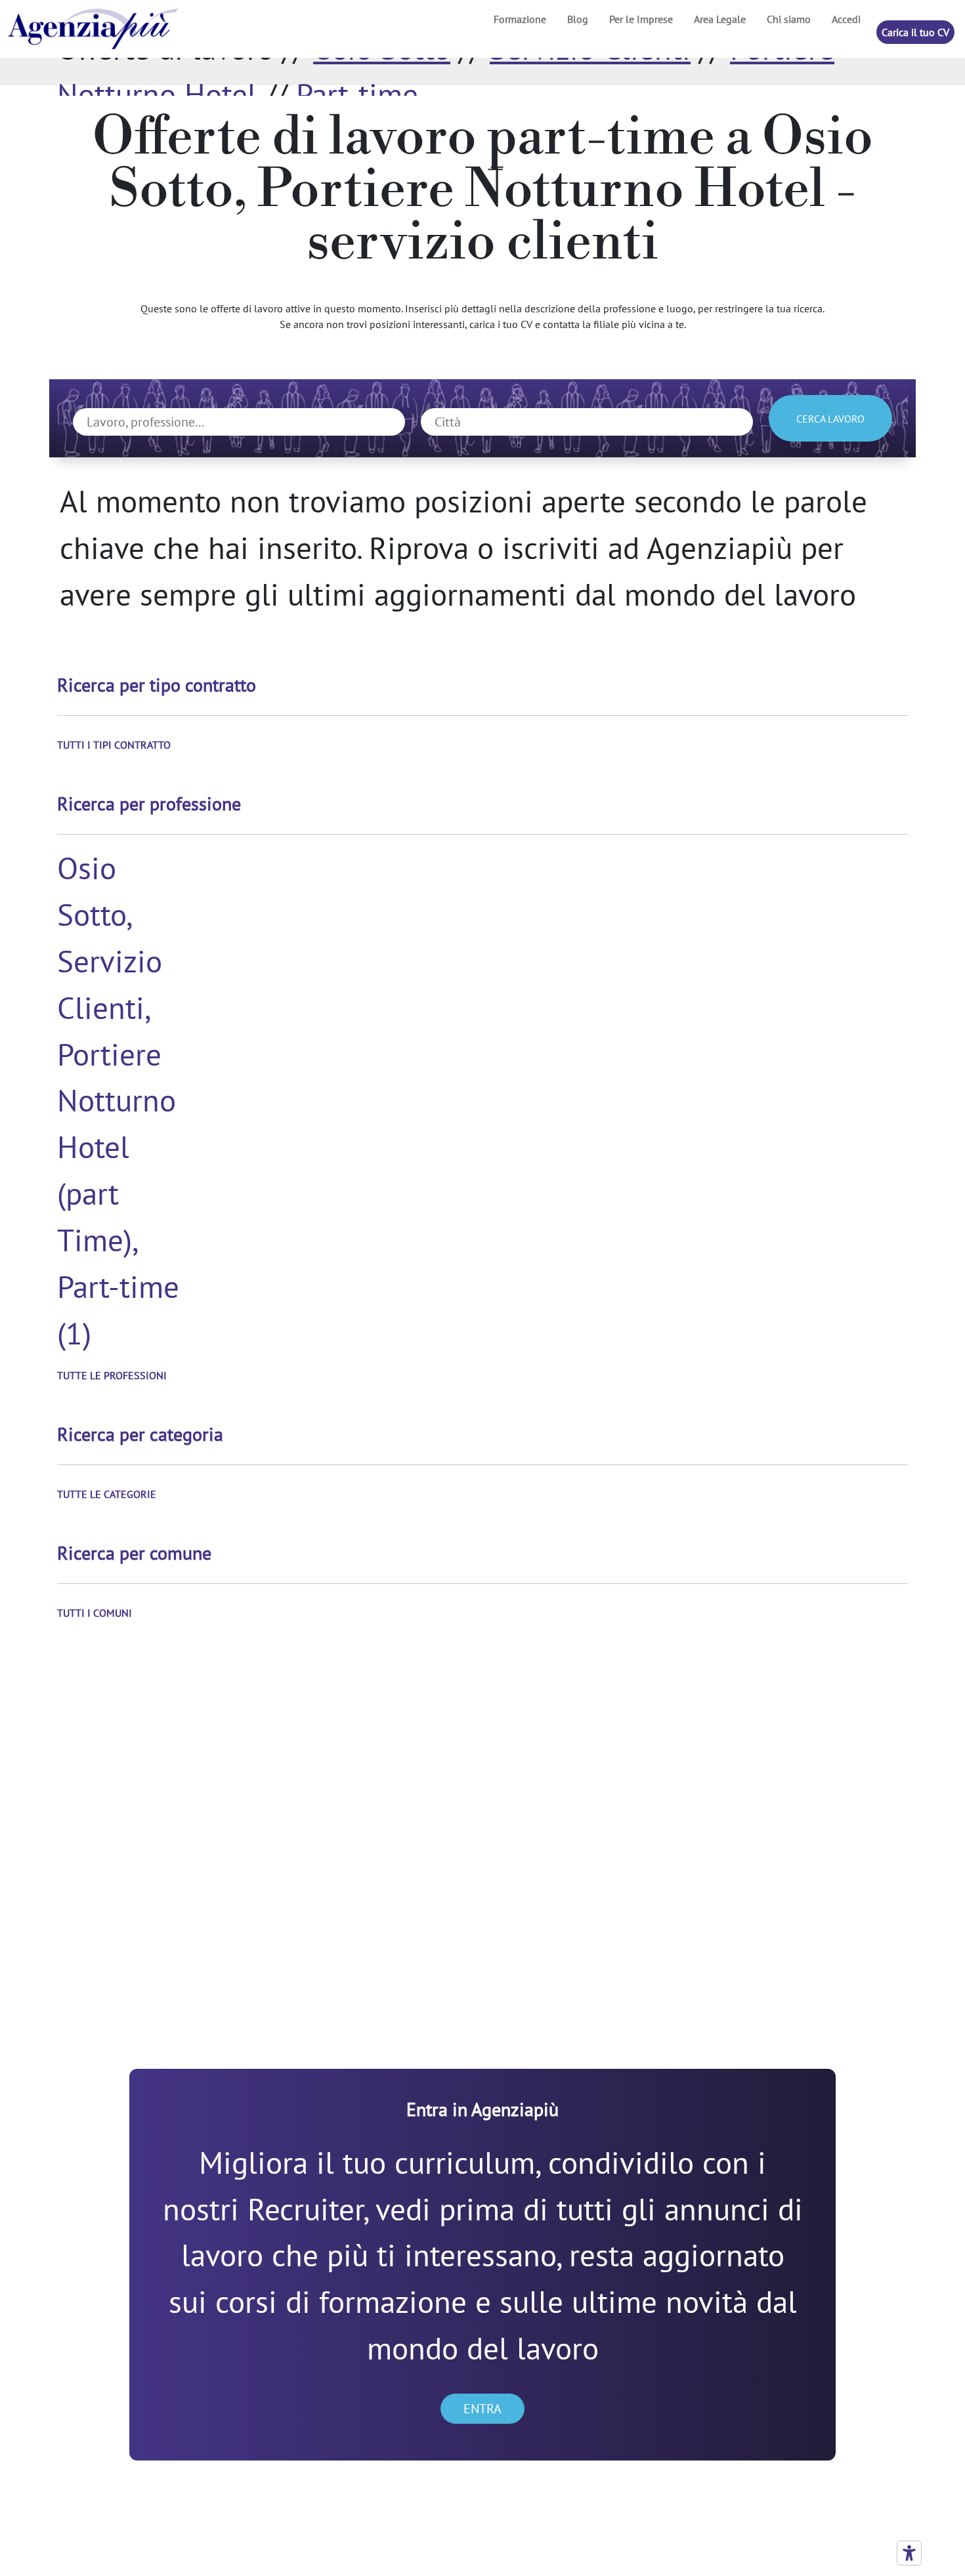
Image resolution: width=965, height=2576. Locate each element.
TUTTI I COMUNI (95, 1613)
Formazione (520, 19)
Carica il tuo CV (915, 32)
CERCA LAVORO (830, 419)
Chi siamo (789, 19)
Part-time (357, 94)
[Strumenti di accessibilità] (909, 2553)
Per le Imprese (641, 19)
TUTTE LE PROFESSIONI (112, 1375)
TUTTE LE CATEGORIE (107, 1494)
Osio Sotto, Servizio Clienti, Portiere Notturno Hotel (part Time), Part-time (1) (118, 1100)
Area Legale (720, 19)
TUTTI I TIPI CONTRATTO (114, 745)
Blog (578, 19)
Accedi (846, 19)
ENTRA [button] (482, 2409)
